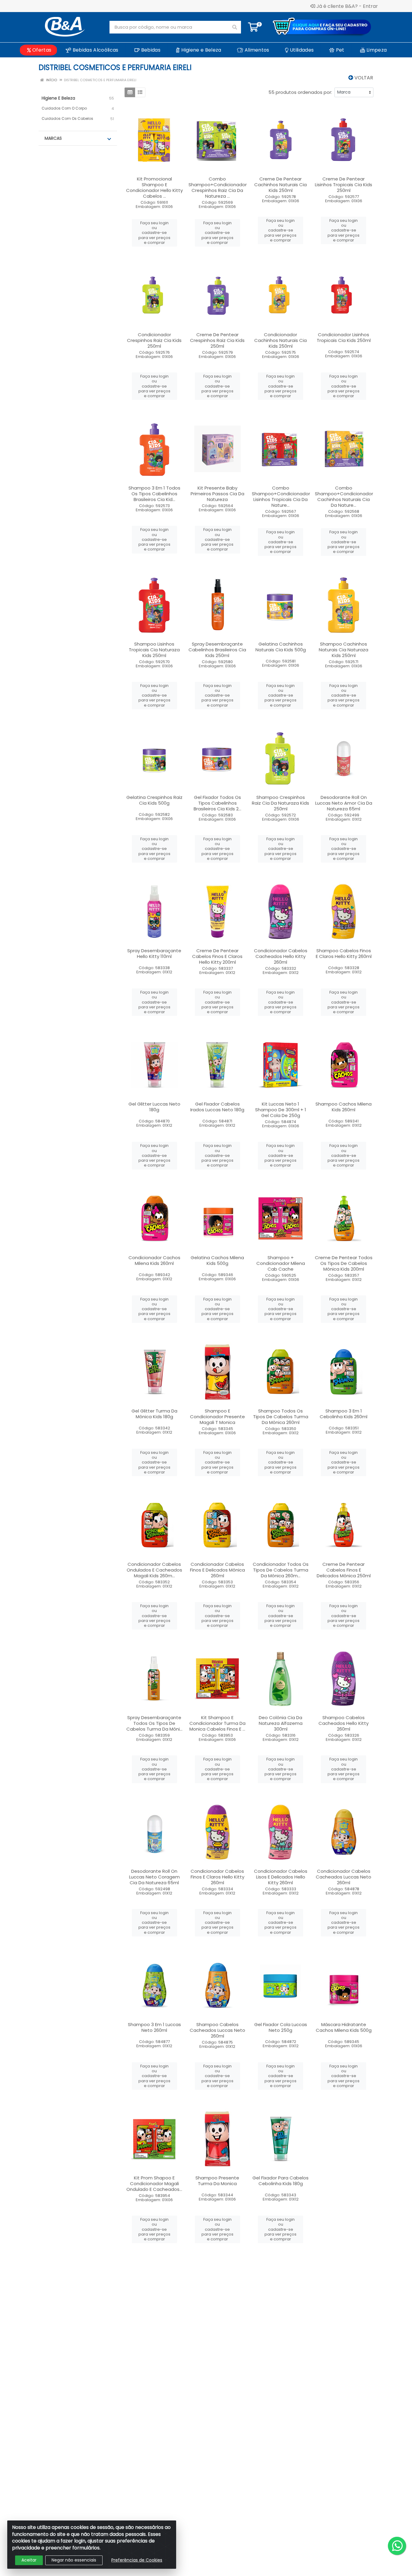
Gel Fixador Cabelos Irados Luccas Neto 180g (217, 1107)
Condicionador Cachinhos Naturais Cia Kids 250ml (280, 340)
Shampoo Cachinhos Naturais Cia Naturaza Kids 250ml (344, 650)
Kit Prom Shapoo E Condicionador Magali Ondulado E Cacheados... (154, 2183)
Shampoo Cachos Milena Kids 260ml (344, 1107)
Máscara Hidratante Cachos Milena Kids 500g (344, 2027)
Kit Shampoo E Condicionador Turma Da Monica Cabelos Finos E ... (217, 1723)
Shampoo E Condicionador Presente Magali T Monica (217, 1417)
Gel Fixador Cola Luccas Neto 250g (281, 2027)
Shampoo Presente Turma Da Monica (217, 2181)
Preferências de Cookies (137, 2560)
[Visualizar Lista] (140, 92)
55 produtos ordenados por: (300, 92)
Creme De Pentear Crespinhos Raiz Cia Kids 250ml (217, 340)
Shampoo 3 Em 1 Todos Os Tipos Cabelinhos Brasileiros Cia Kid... (154, 494)
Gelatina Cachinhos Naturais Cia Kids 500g (281, 647)
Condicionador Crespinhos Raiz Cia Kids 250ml (154, 340)
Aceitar (29, 2560)
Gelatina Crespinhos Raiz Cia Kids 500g (154, 800)
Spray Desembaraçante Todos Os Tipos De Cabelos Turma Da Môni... (154, 1723)
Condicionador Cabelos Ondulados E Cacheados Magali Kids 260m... (154, 1570)
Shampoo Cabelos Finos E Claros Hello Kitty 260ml (344, 953)
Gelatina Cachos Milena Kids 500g (217, 1260)
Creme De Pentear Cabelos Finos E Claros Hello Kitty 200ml (217, 956)
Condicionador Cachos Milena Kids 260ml (154, 1260)
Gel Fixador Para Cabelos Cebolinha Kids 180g (280, 2181)
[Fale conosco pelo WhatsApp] (397, 2546)
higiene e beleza (58, 98)
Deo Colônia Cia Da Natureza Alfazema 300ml (281, 1723)
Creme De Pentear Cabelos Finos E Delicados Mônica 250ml (344, 1570)
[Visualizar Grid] (130, 92)
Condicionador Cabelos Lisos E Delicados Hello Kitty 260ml (281, 1877)
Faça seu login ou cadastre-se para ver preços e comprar (154, 233)
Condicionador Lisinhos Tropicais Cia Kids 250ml (344, 337)
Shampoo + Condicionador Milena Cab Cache (281, 1263)
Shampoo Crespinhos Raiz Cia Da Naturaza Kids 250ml (280, 803)
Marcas (53, 138)
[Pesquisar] (235, 27)
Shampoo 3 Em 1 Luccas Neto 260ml (154, 2027)
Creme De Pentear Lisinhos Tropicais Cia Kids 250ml (344, 185)
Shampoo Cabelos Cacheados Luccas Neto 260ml (217, 2030)
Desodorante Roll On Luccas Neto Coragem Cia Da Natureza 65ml (154, 1877)
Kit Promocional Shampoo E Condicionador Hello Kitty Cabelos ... (154, 187)
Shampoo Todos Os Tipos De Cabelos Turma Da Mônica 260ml (281, 1417)
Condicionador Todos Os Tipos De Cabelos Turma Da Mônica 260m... (281, 1570)
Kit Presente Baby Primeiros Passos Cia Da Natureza (217, 494)
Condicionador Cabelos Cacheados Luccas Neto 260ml (344, 1877)
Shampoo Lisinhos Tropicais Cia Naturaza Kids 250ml (154, 650)
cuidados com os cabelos (67, 118)
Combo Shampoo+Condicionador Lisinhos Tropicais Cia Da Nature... (281, 496)
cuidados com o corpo (64, 108)
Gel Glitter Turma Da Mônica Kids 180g (154, 1414)
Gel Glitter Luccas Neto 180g (154, 1107)
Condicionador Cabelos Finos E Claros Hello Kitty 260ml (217, 1877)
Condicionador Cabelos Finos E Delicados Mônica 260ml (217, 1570)
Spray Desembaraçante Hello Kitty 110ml (154, 953)
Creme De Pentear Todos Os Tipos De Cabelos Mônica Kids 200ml (344, 1263)
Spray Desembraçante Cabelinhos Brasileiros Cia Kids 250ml (217, 650)
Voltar (363, 78)
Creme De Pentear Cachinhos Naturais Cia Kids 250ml (280, 185)
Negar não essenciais (74, 2560)
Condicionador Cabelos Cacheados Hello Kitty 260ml (281, 956)
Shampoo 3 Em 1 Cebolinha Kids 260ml (344, 1414)
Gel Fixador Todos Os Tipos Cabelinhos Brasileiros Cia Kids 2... (217, 803)
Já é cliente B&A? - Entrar (347, 6)
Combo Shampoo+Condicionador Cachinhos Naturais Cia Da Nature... (344, 496)
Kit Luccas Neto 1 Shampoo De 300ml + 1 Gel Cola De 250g (281, 1110)
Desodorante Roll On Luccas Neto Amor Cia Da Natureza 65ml (344, 803)
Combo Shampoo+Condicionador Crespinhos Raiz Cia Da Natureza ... (218, 187)
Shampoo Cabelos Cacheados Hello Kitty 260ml (344, 1723)
